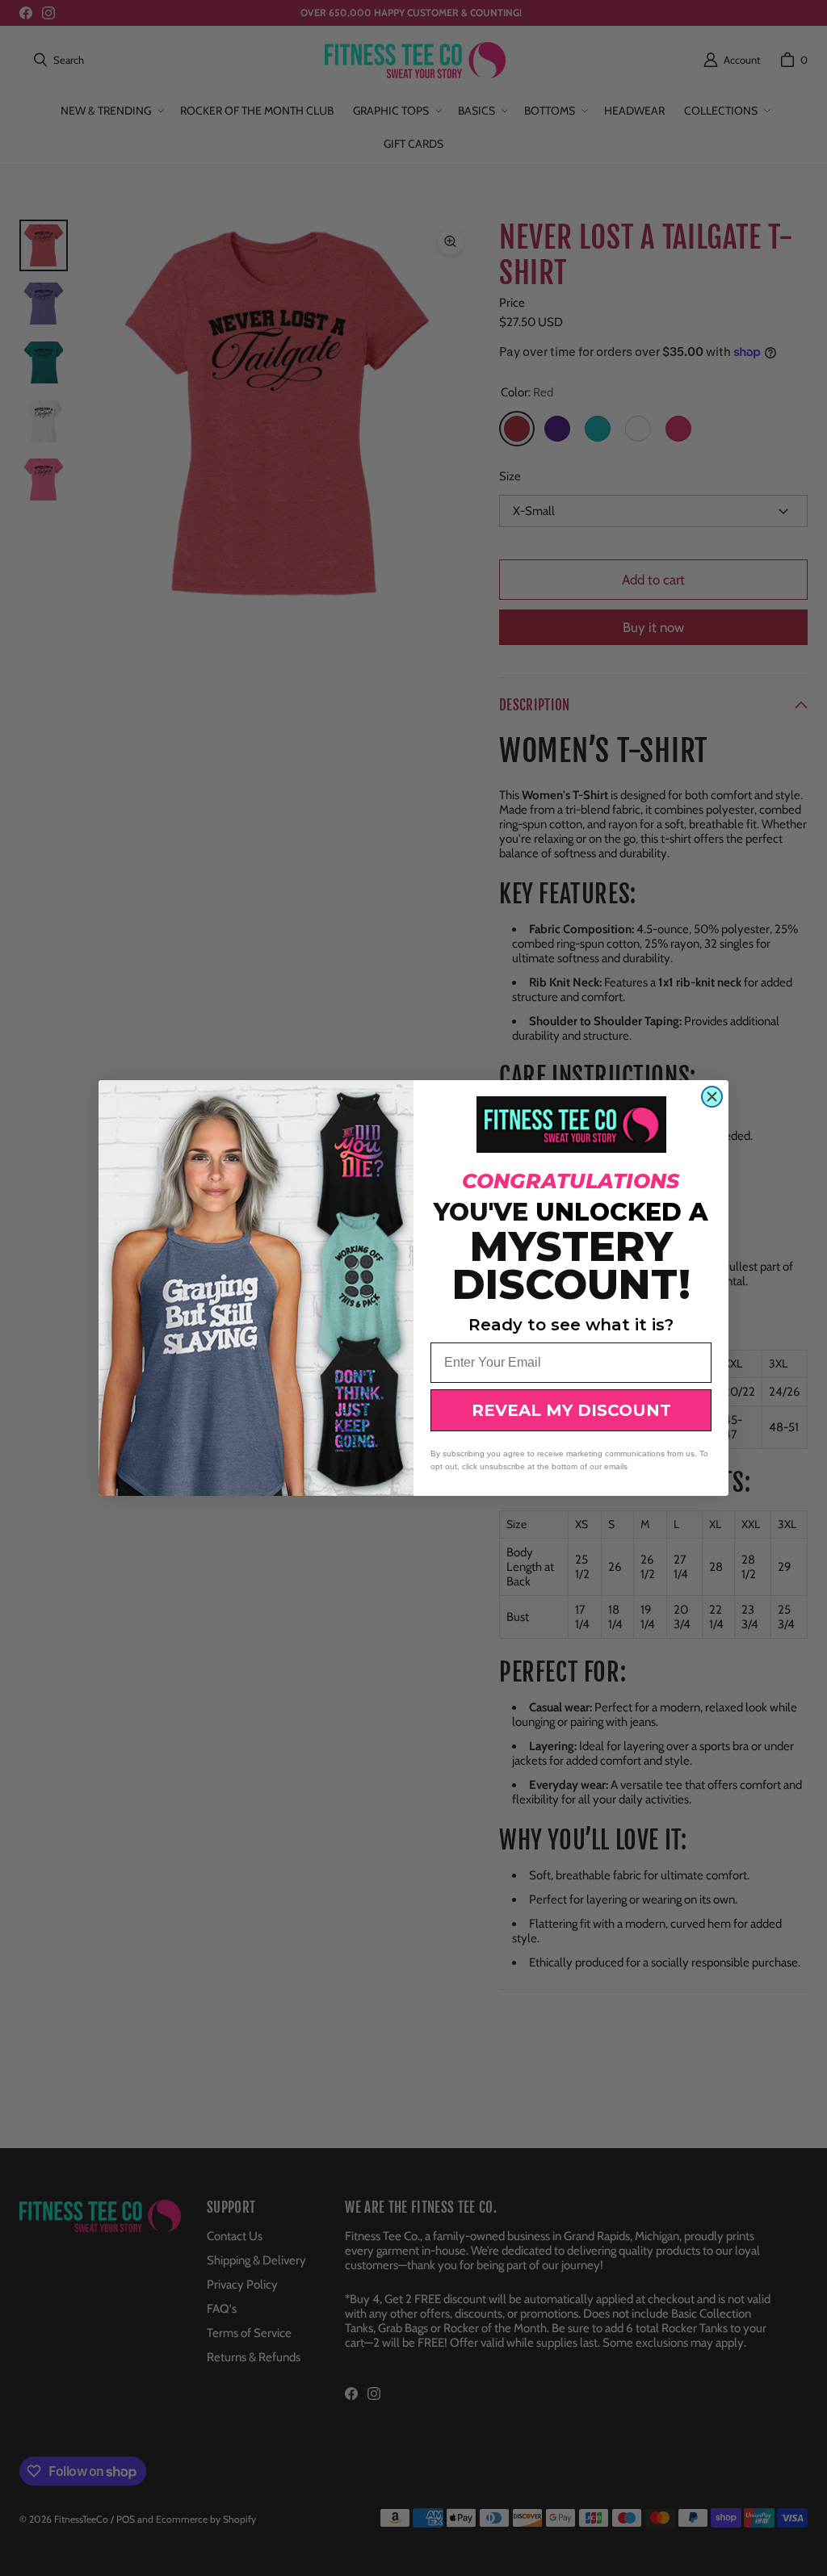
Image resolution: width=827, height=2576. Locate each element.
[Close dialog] (712, 1097)
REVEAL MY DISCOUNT (571, 1410)
